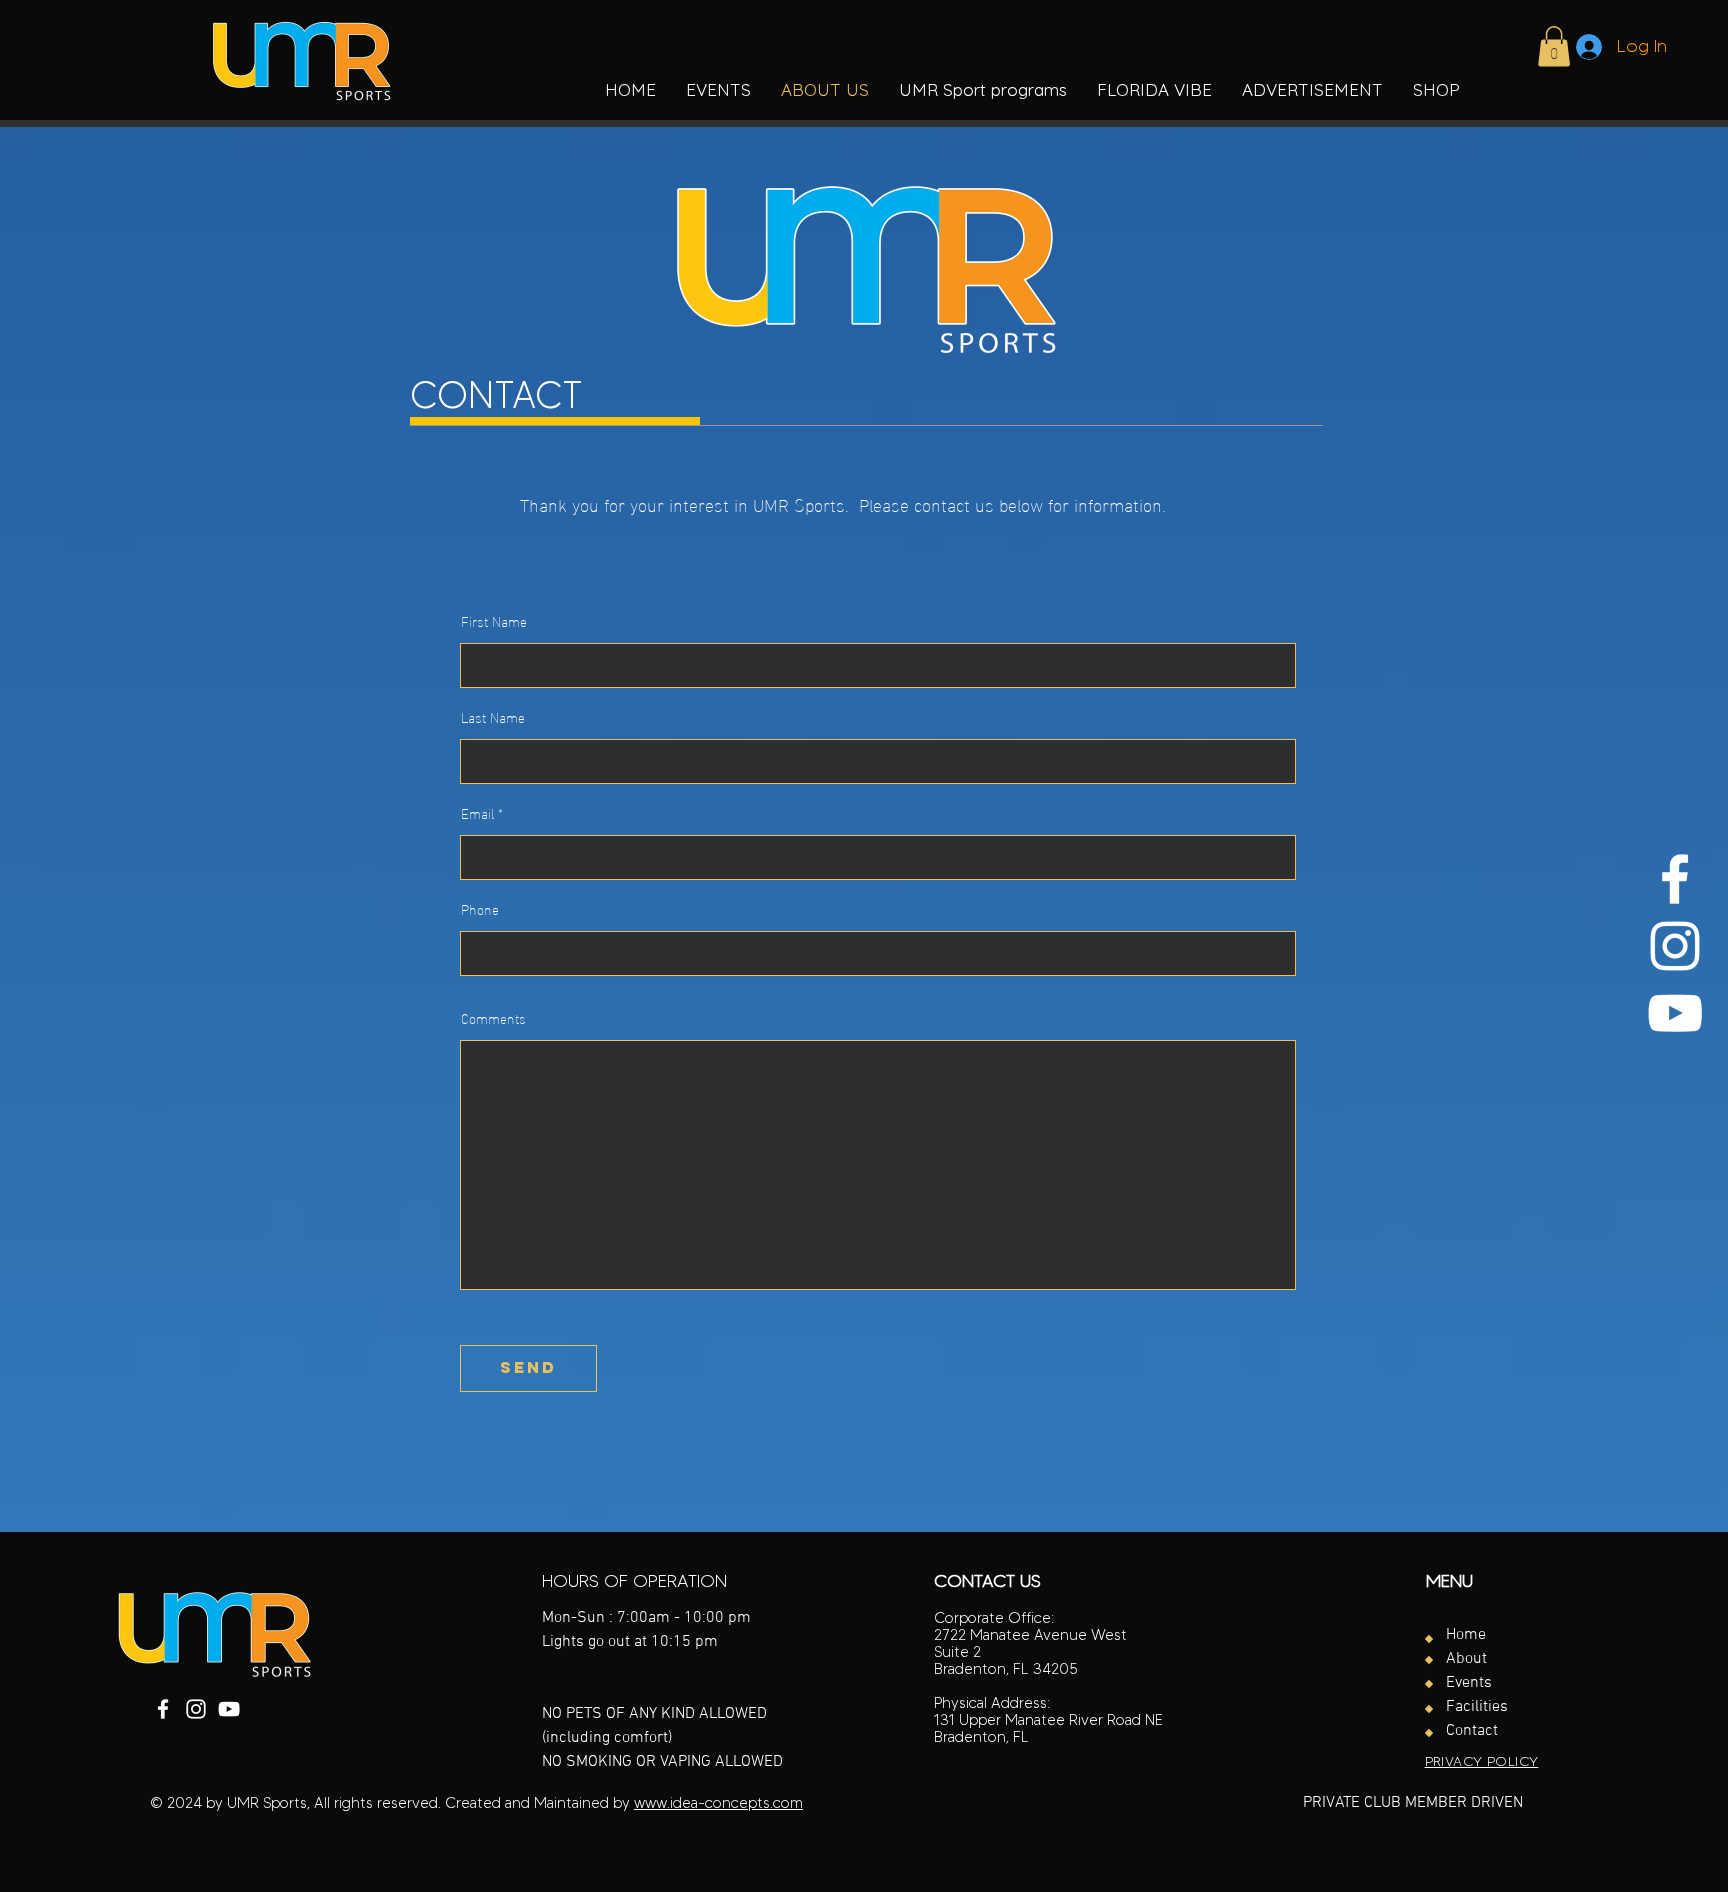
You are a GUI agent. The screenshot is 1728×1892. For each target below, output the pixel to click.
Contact (1472, 1731)
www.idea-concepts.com (718, 1803)
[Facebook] (1675, 879)
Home (1466, 1635)
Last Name (493, 717)
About (1466, 1659)
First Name (494, 621)
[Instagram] (1675, 946)
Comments (493, 1018)
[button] (983, 90)
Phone (480, 909)
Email (477, 813)
